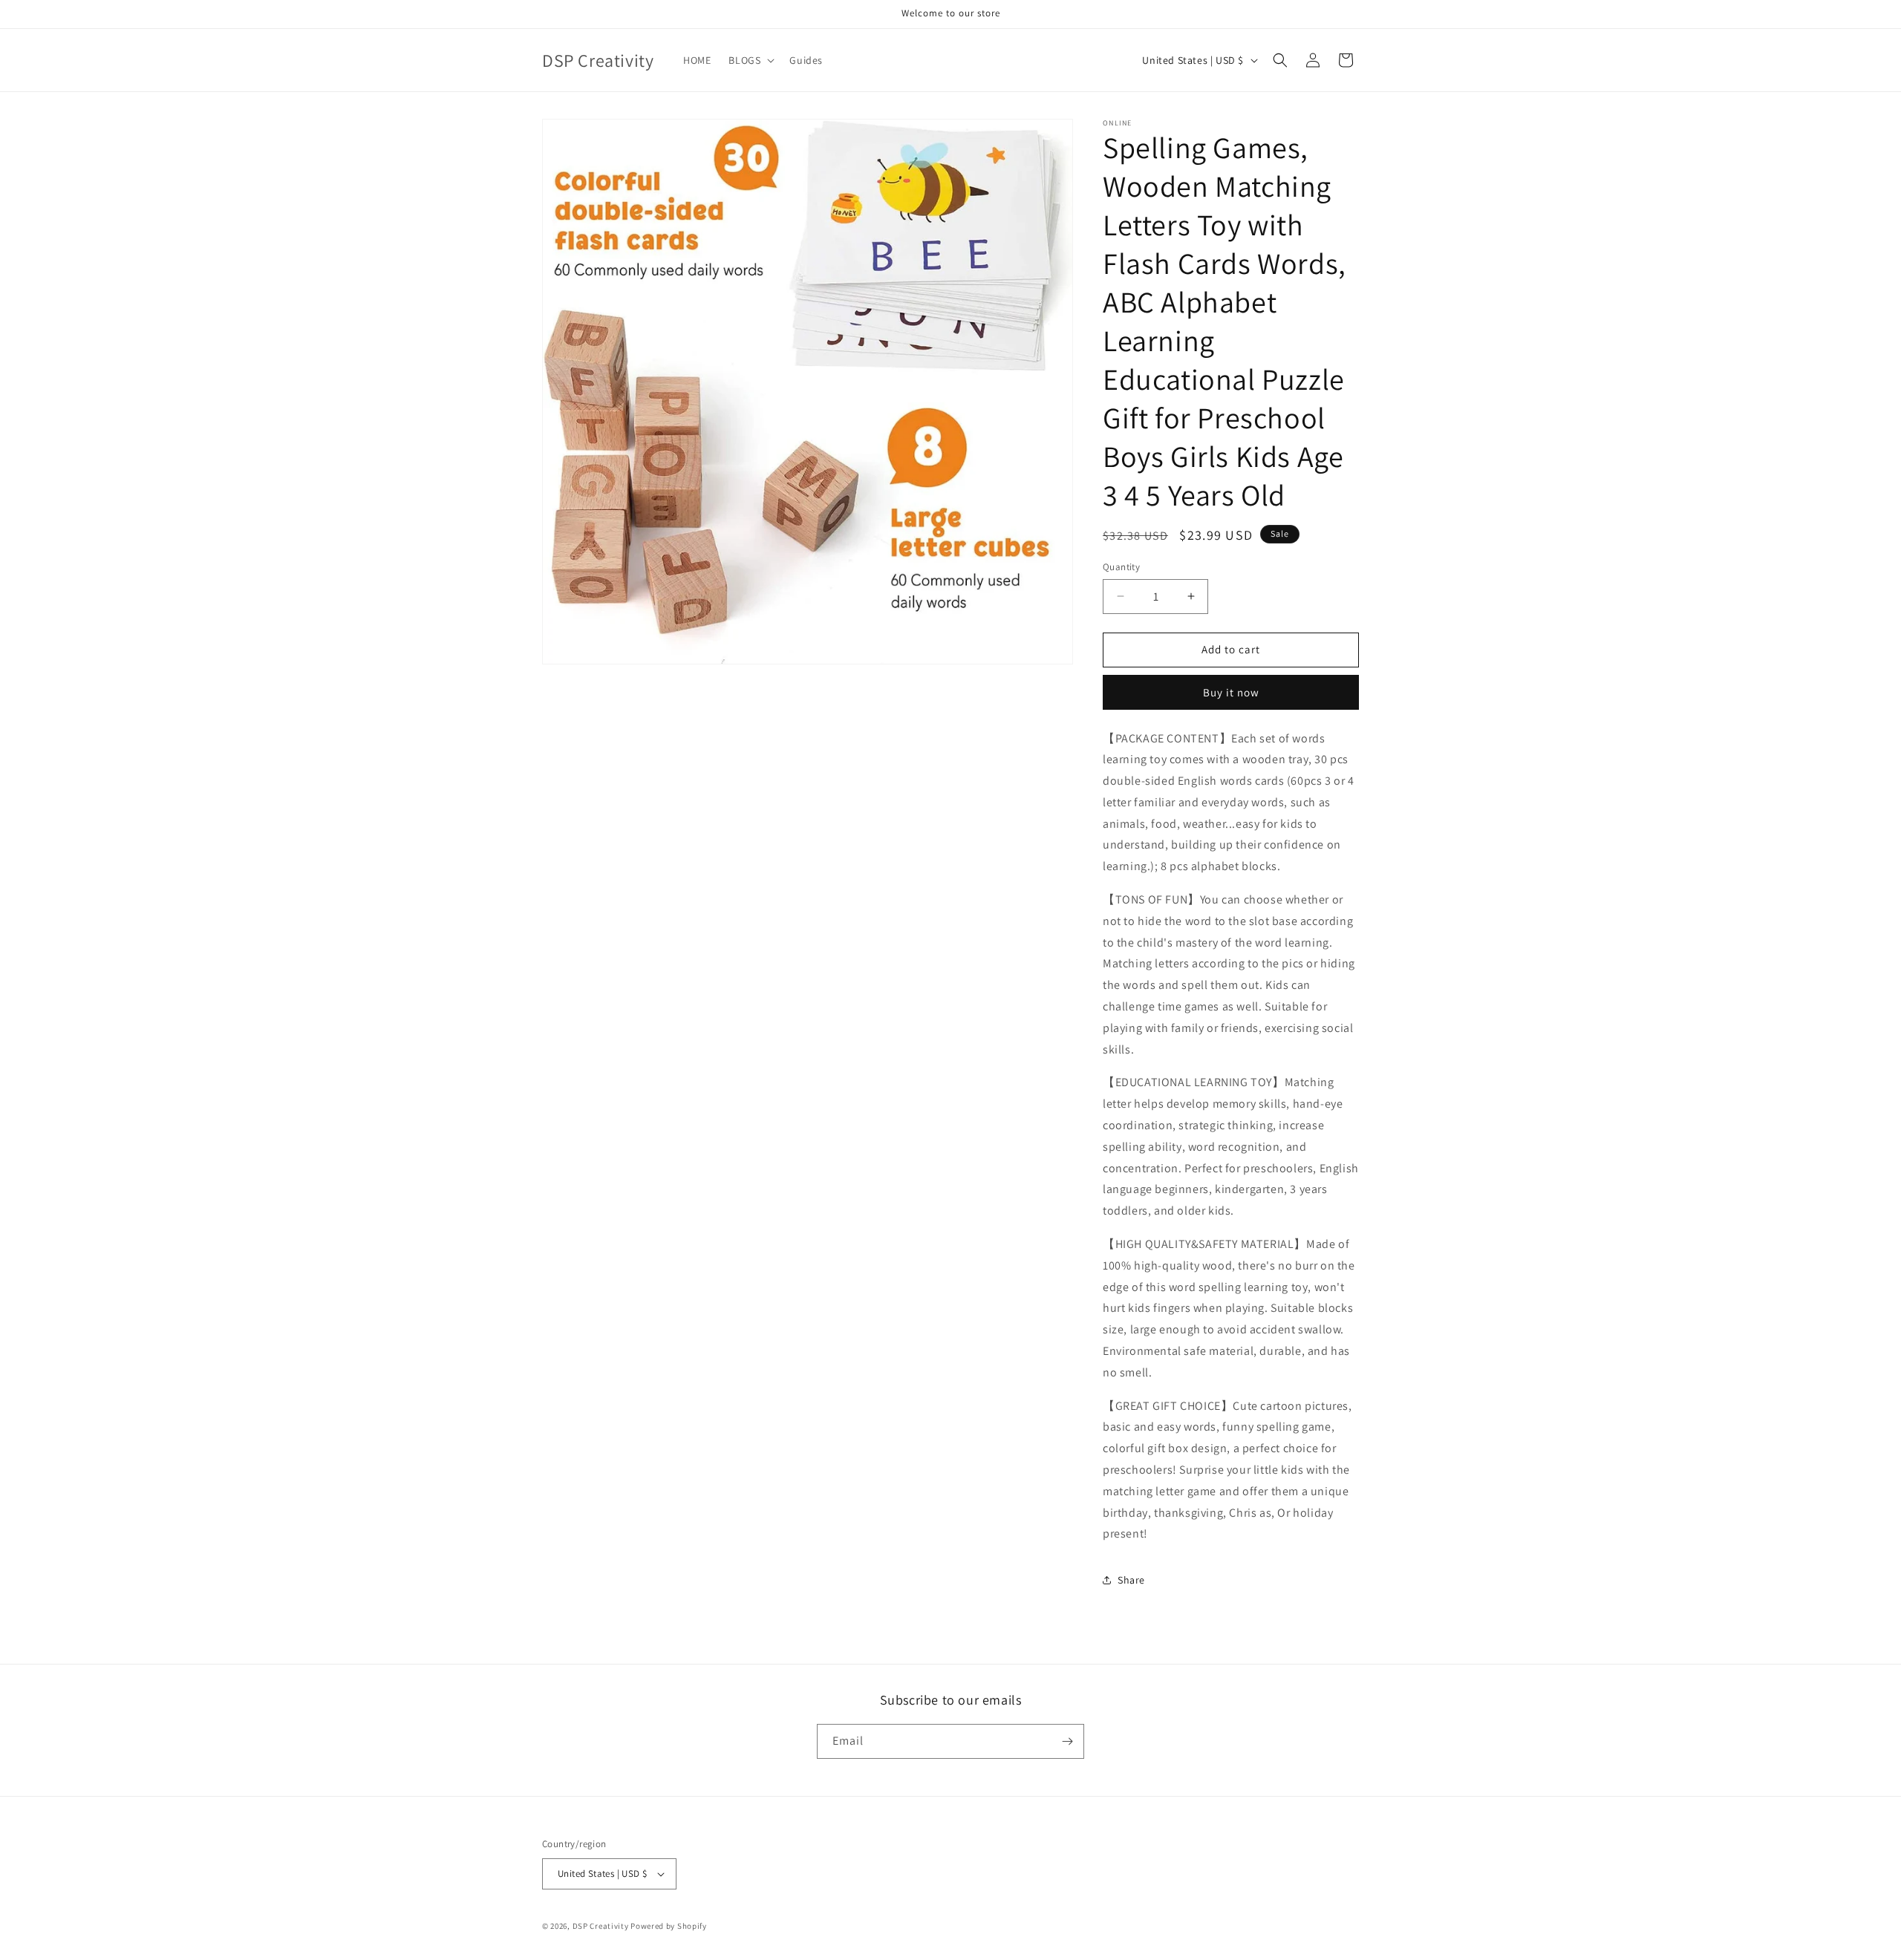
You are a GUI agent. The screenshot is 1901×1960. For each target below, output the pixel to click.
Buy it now (1231, 692)
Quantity (1121, 567)
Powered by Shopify (669, 1926)
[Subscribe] (1067, 1741)
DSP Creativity (601, 1926)
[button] (750, 60)
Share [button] (1131, 1580)
